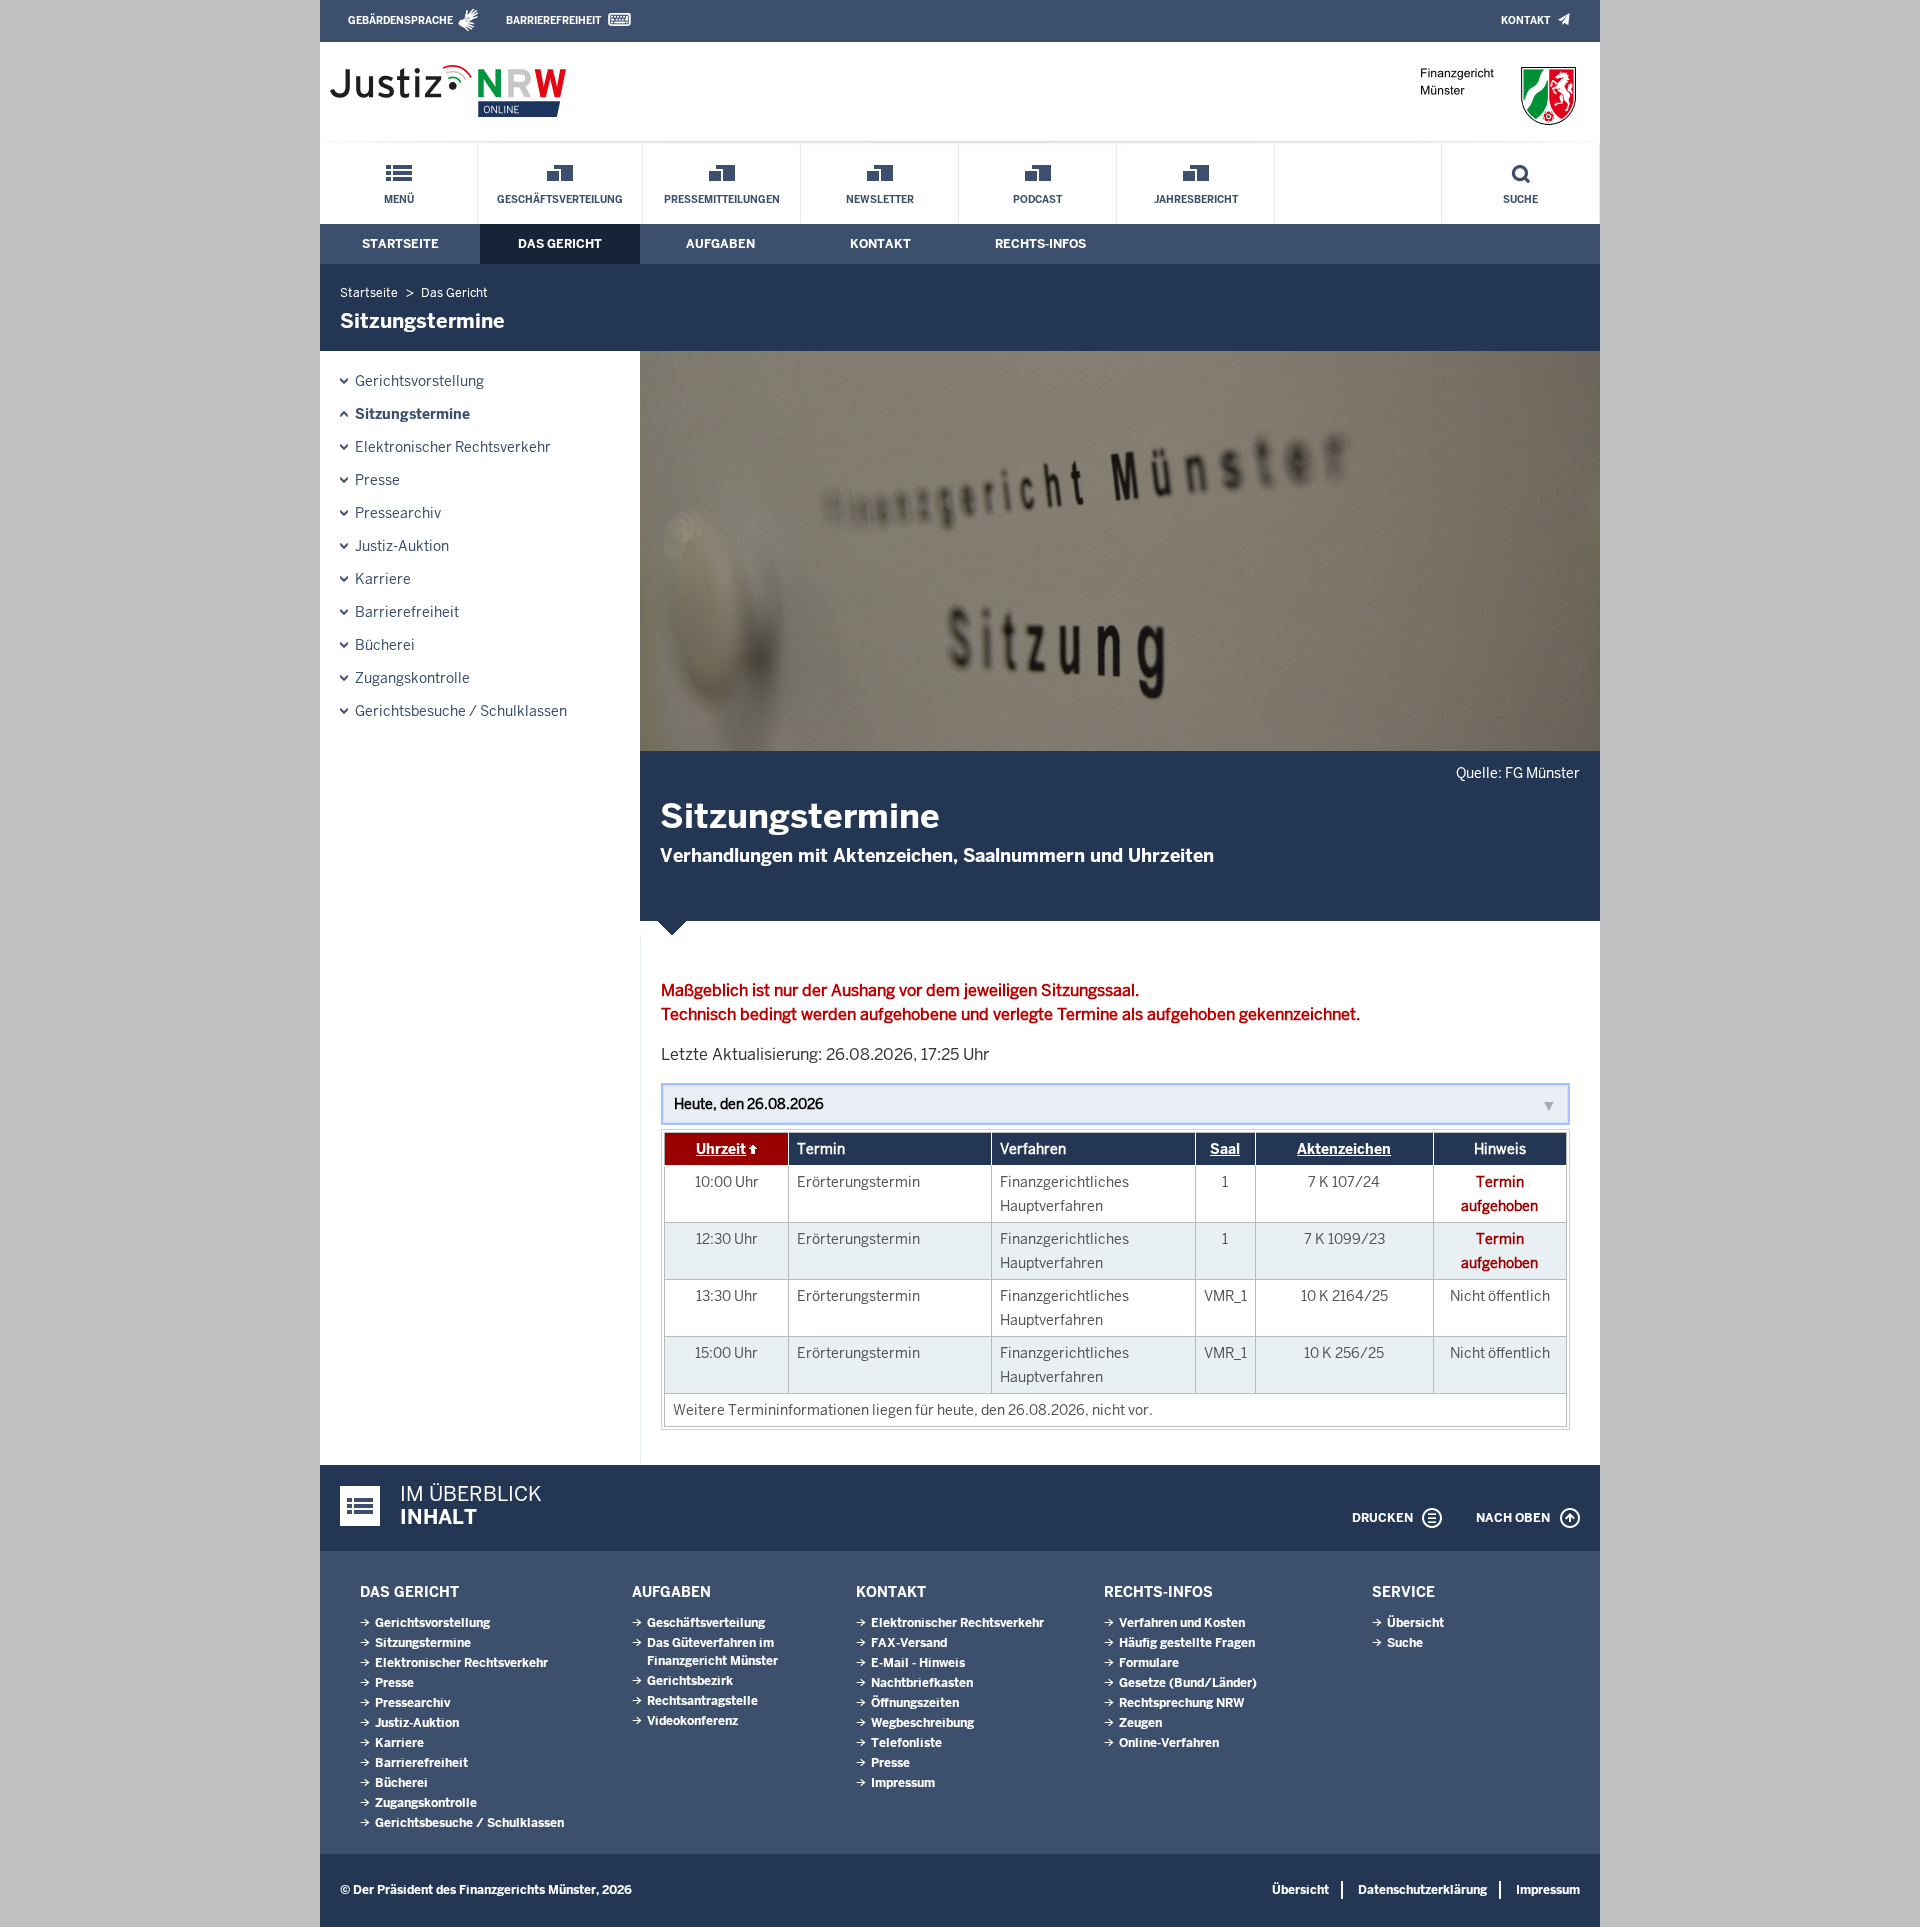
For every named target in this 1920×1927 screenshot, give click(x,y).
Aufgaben (720, 244)
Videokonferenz (692, 1721)
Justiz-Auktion (402, 546)
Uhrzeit (721, 1149)
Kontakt (1525, 20)
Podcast (1037, 199)
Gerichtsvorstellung (419, 381)
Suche (1520, 199)
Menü (399, 199)
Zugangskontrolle (412, 678)
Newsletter (880, 199)
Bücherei (385, 645)
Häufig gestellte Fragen (1187, 1643)
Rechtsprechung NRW (1181, 1703)
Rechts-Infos (1040, 244)
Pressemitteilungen (722, 199)
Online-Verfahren (1169, 1743)
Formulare (1149, 1663)
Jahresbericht (1196, 199)
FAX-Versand (909, 1643)
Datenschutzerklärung (1422, 1890)
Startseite (400, 244)
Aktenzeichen (1344, 1149)
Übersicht (1415, 1623)
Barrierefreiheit (553, 20)
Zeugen (1140, 1723)
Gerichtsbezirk (690, 1681)
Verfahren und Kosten (1182, 1623)
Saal (1225, 1149)
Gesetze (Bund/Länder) (1188, 1683)
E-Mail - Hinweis (918, 1663)
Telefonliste (906, 1743)
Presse (377, 480)
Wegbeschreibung (922, 1723)
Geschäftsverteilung (560, 199)
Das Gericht (560, 244)
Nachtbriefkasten (922, 1683)
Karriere (383, 579)
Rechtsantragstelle (702, 1701)
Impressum (903, 1783)
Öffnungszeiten (915, 1703)
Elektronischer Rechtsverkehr (453, 447)
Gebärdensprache (400, 20)
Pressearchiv (398, 513)
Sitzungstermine (412, 414)
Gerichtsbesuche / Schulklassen (461, 711)
